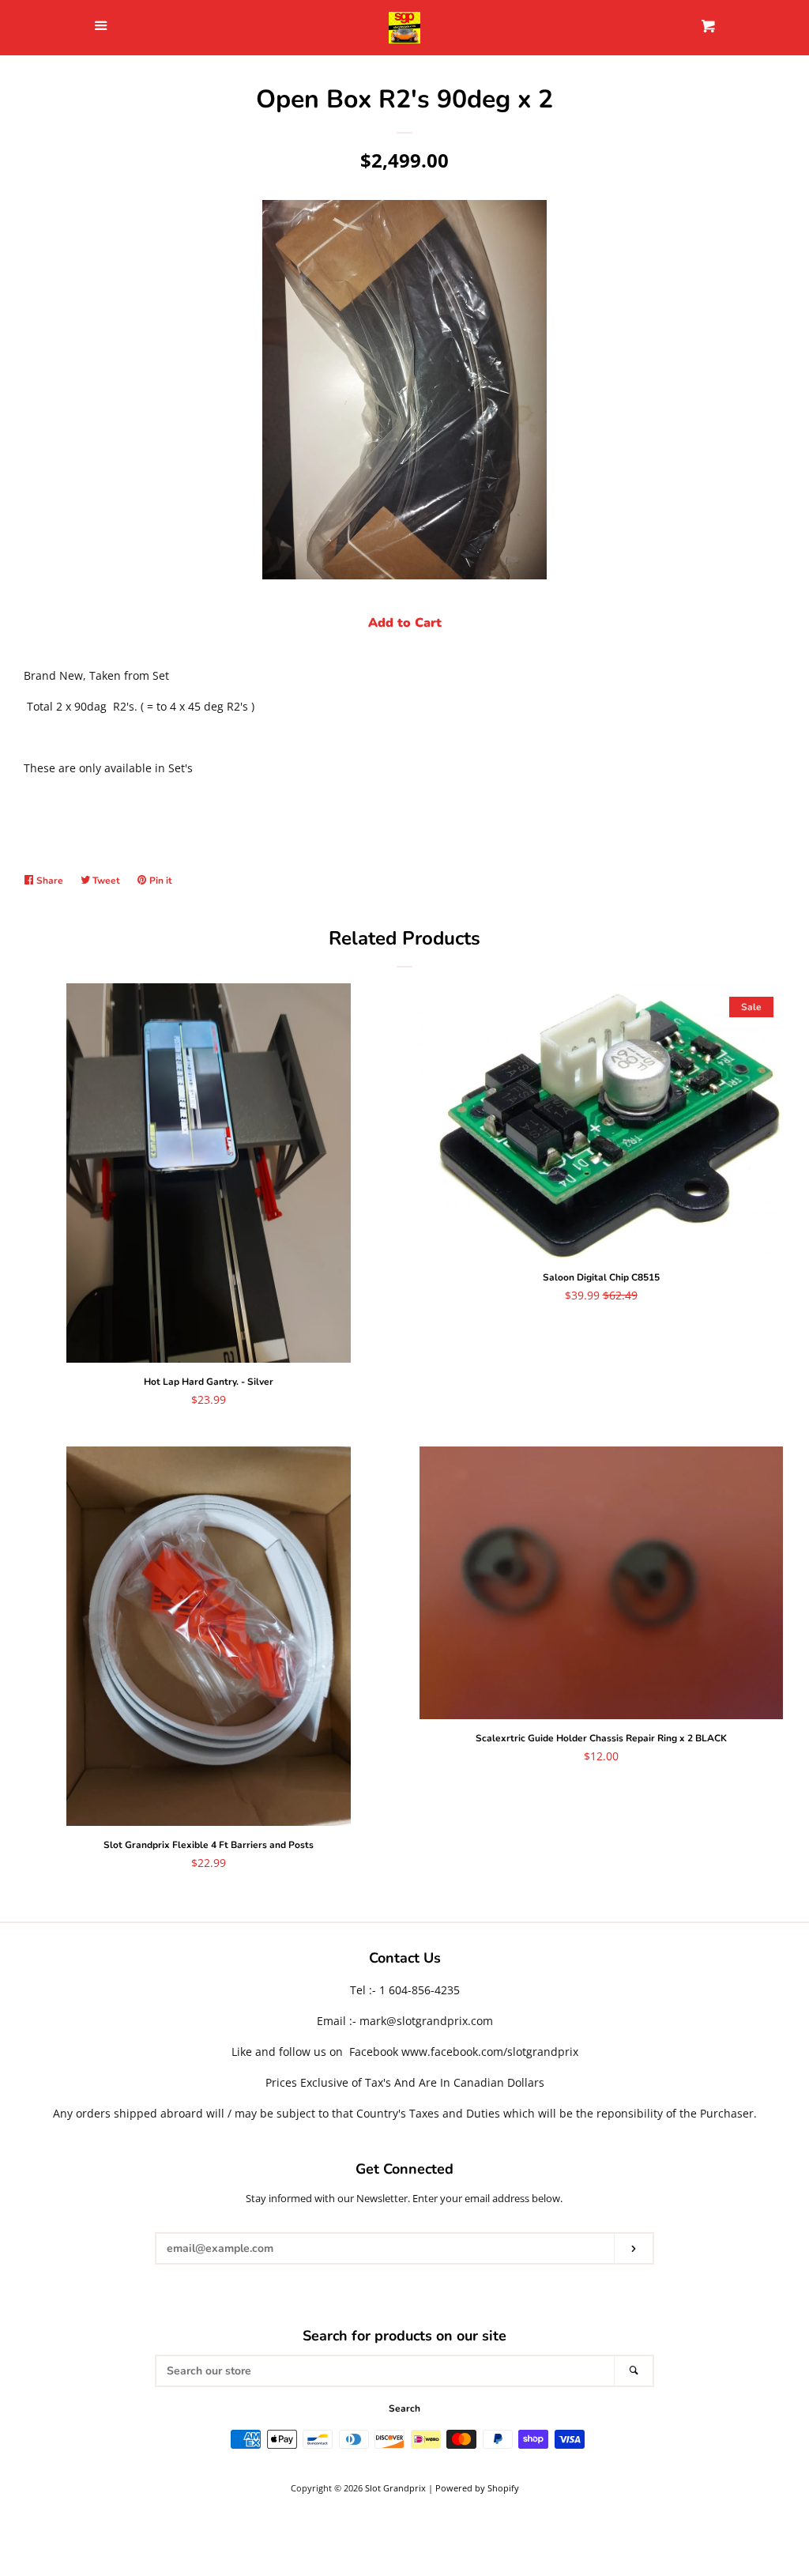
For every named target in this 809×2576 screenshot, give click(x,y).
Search (404, 2408)
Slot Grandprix (395, 2488)
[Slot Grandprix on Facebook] (405, 2289)
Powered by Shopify (477, 2488)
